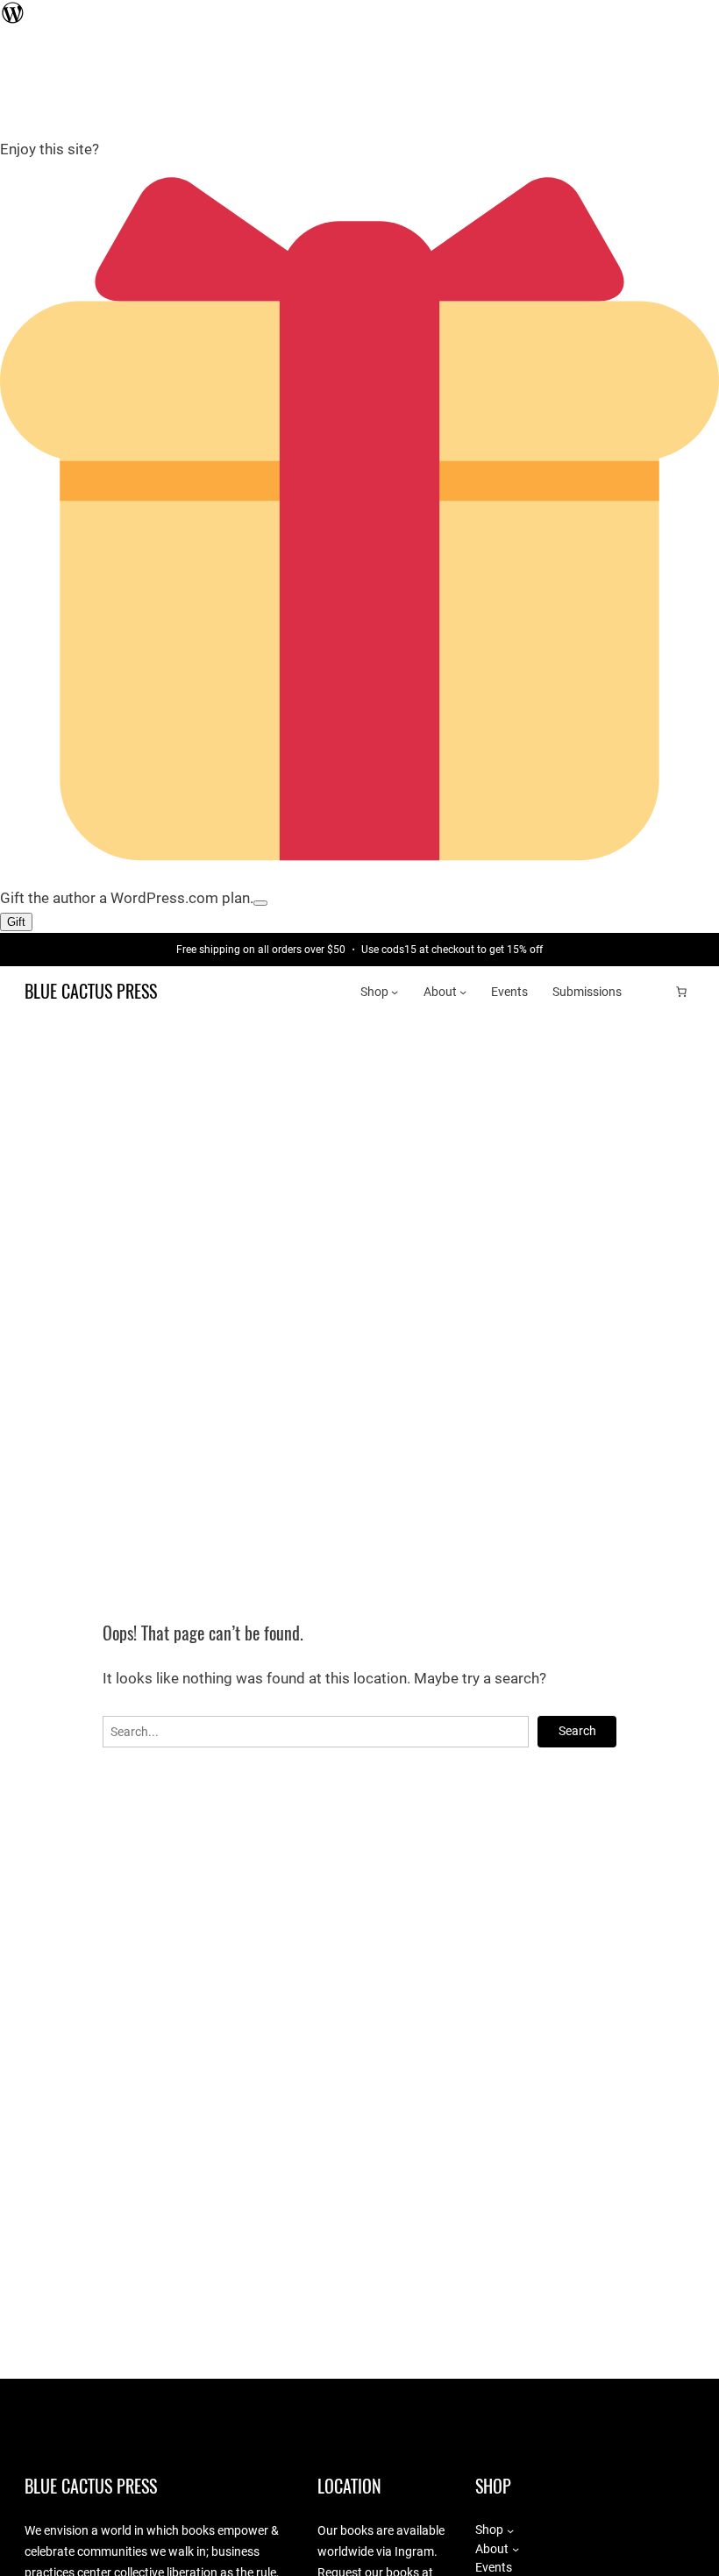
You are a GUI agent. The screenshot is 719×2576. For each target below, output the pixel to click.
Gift (16, 922)
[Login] (654, 992)
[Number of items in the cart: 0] (681, 992)
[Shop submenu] (395, 992)
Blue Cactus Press (91, 991)
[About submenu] (463, 992)
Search (577, 1731)
